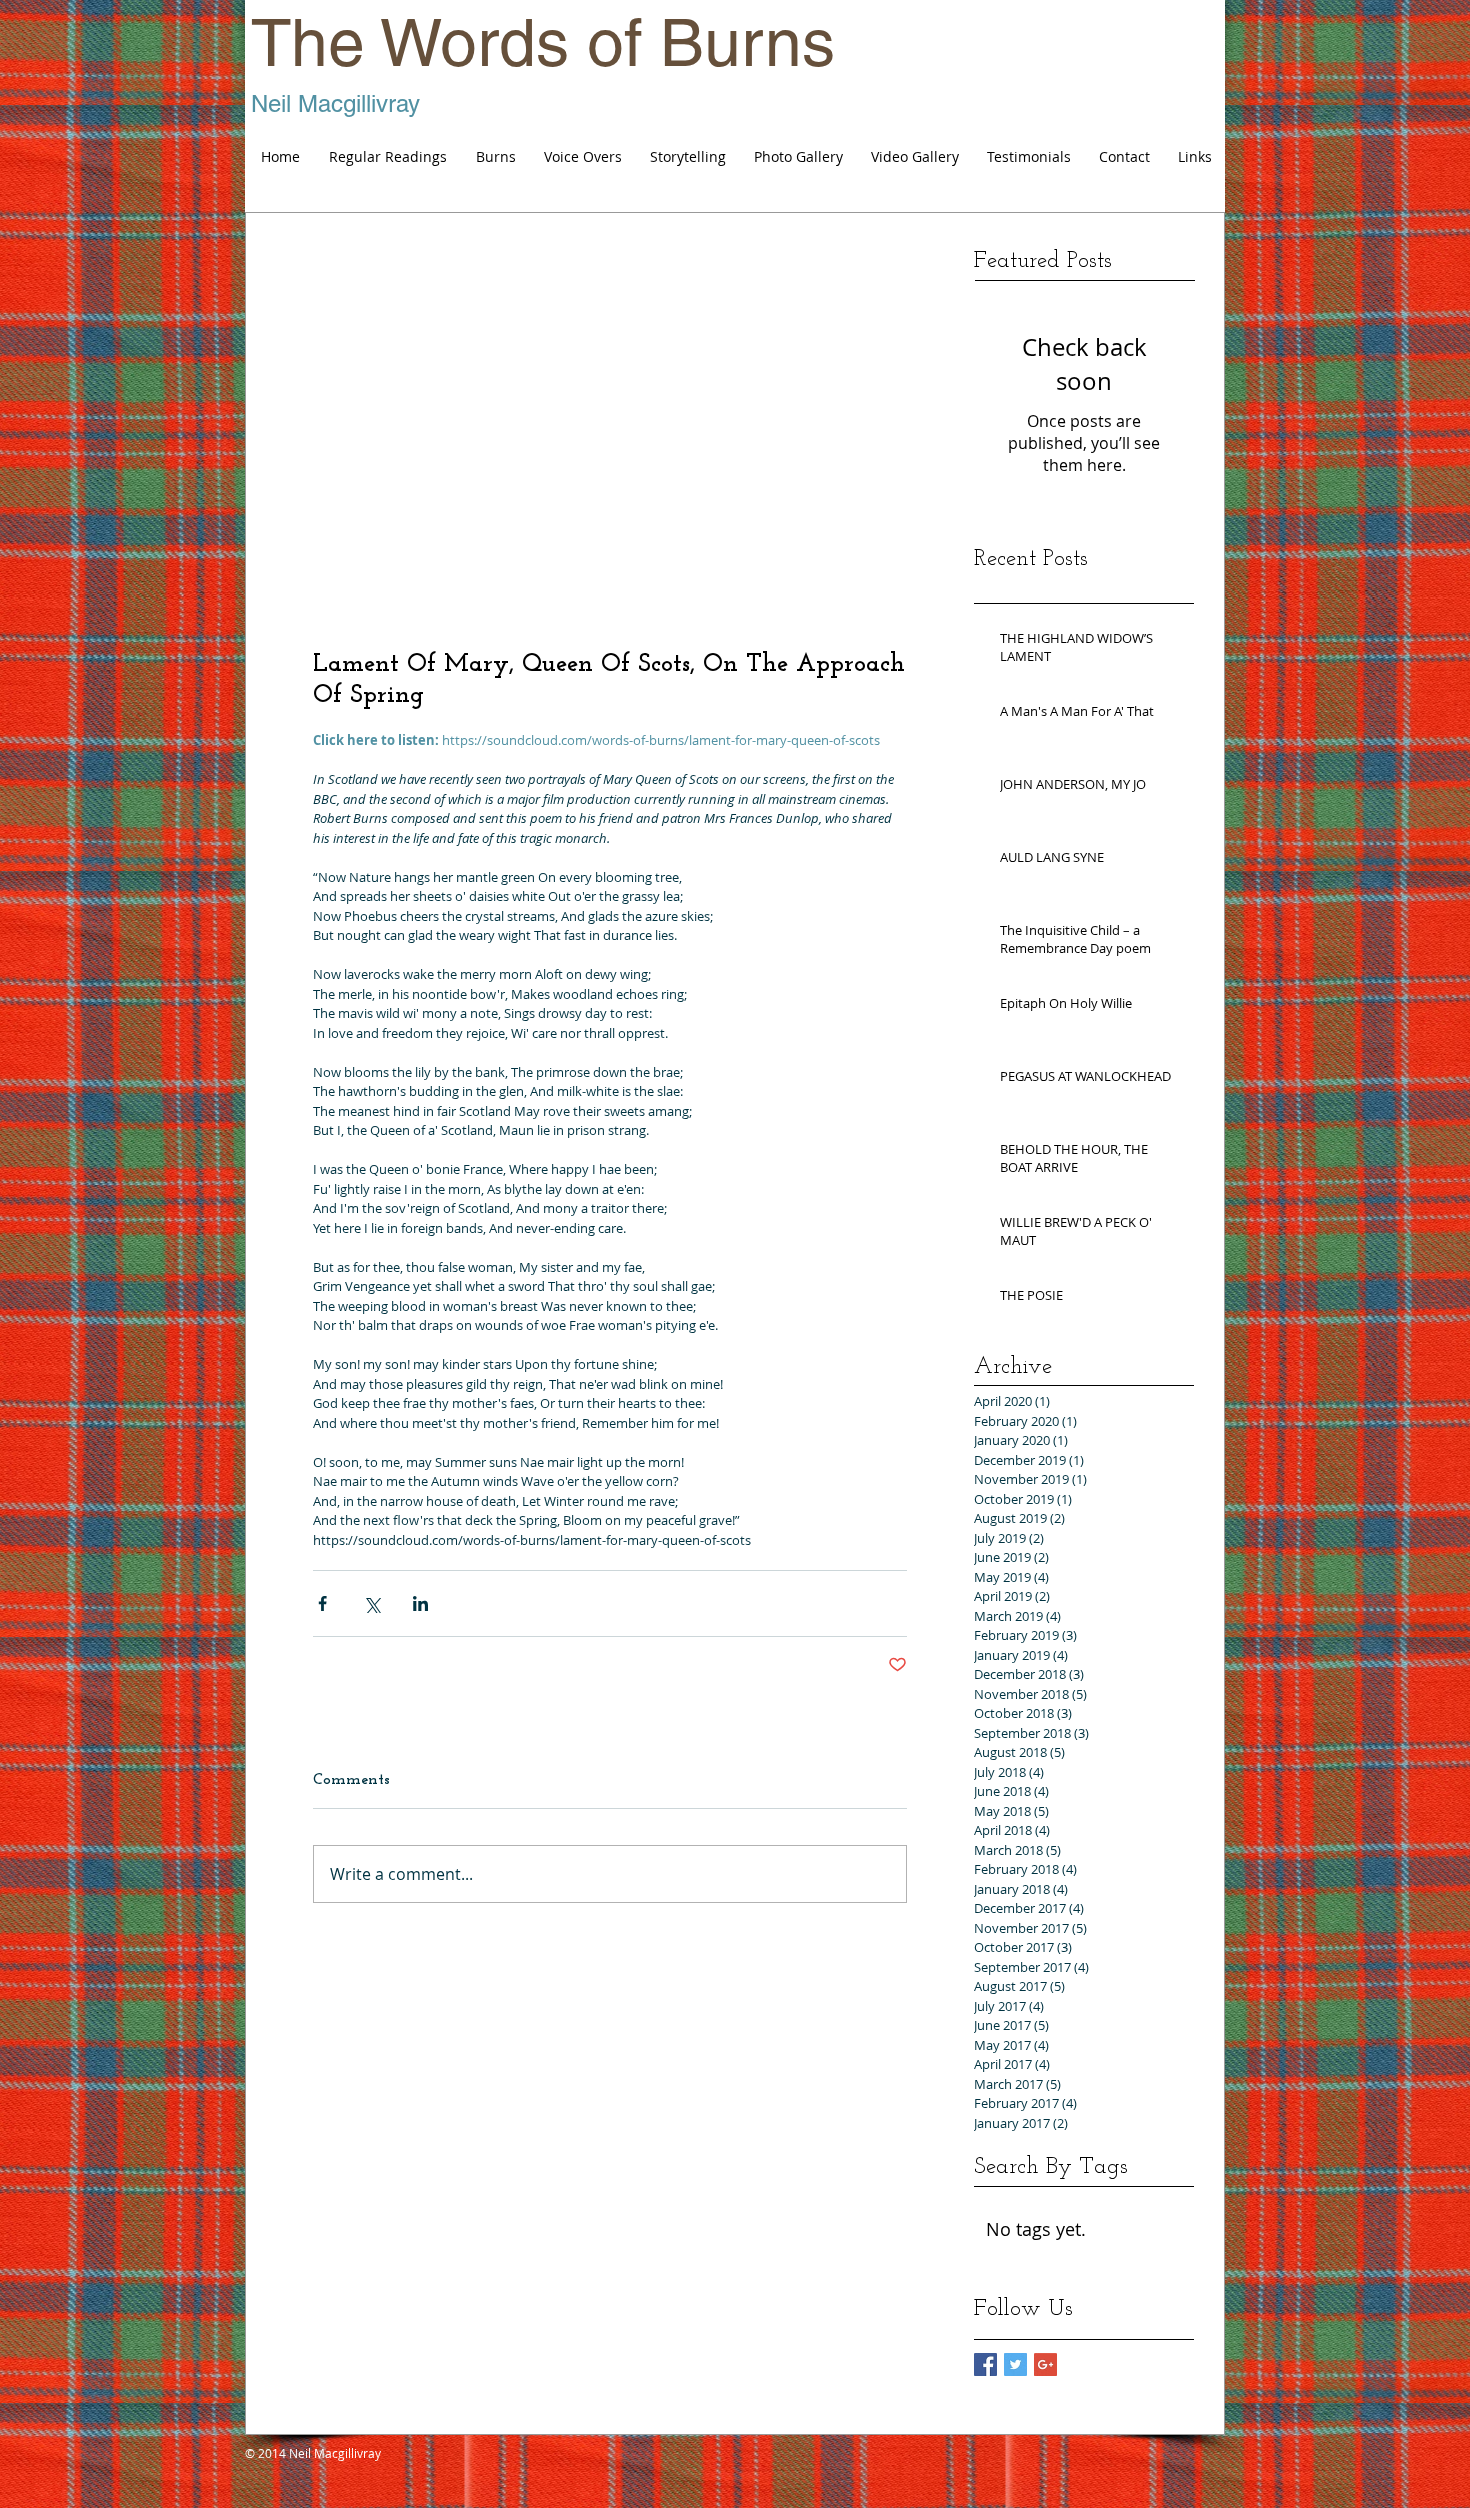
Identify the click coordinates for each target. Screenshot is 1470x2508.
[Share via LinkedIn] (420, 1603)
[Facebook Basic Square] (985, 2364)
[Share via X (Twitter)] (371, 1603)
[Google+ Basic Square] (1045, 2364)
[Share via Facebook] (322, 1603)
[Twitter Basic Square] (1015, 2364)
